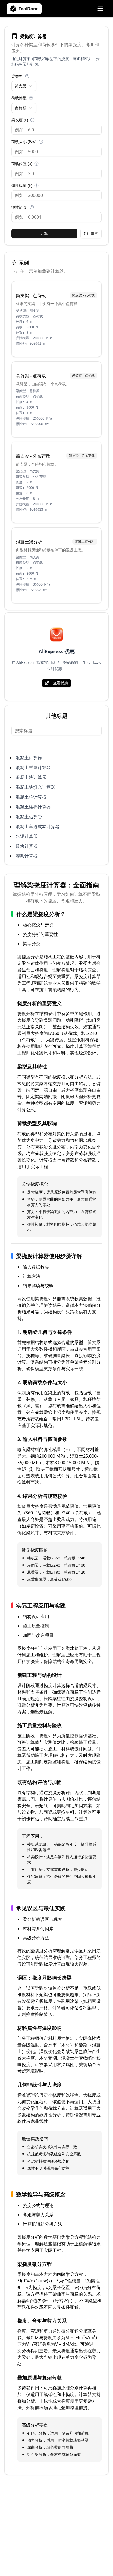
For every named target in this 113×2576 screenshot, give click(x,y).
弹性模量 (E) (22, 185)
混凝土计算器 (29, 758)
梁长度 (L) (20, 120)
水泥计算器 (27, 836)
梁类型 (17, 76)
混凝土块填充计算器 (35, 787)
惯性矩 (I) (19, 207)
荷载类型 (19, 98)
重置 (94, 233)
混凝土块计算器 (31, 777)
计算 (44, 233)
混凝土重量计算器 (33, 767)
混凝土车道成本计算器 (38, 826)
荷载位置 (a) (22, 163)
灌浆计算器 (27, 856)
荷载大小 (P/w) (24, 142)
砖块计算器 (27, 846)
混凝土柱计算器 (31, 797)
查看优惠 (61, 683)
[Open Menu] (100, 9)
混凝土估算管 (29, 817)
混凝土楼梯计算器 (33, 807)
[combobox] (24, 86)
